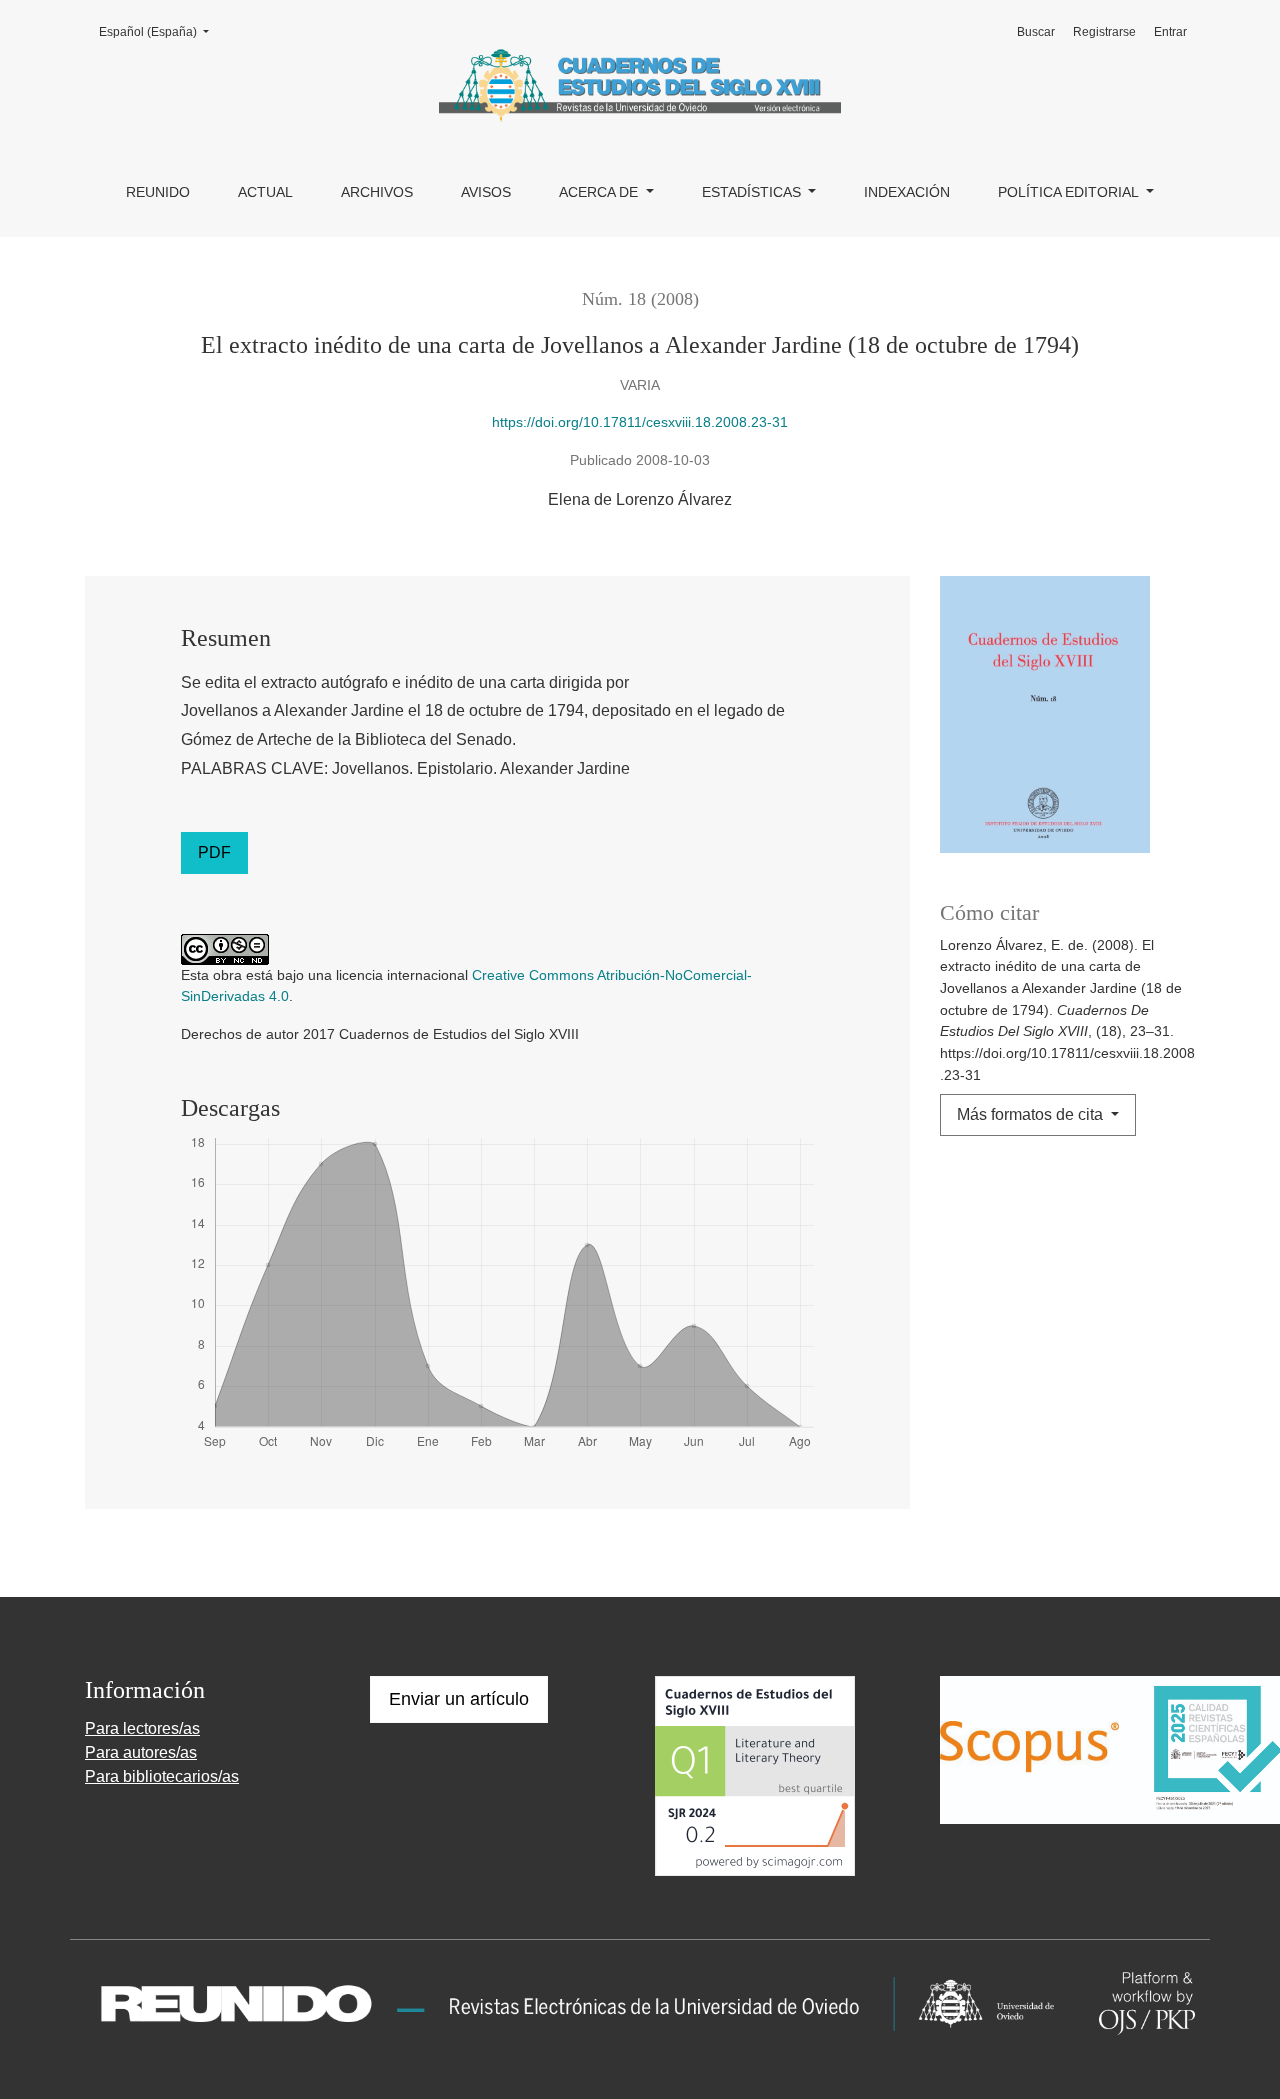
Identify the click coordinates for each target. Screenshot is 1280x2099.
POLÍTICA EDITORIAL (1070, 192)
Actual (265, 192)
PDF (214, 852)
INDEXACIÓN (907, 192)
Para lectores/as (142, 1728)
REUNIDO (158, 192)
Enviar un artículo (459, 1699)
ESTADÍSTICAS (753, 192)
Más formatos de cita (1032, 1114)
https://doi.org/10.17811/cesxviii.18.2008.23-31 (640, 422)
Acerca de (600, 192)
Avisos (486, 192)
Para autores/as (141, 1752)
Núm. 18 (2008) (640, 299)
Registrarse (1104, 32)
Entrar (1170, 32)
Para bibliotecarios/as (162, 1776)
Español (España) (160, 31)
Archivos (377, 192)
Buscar (1036, 32)
